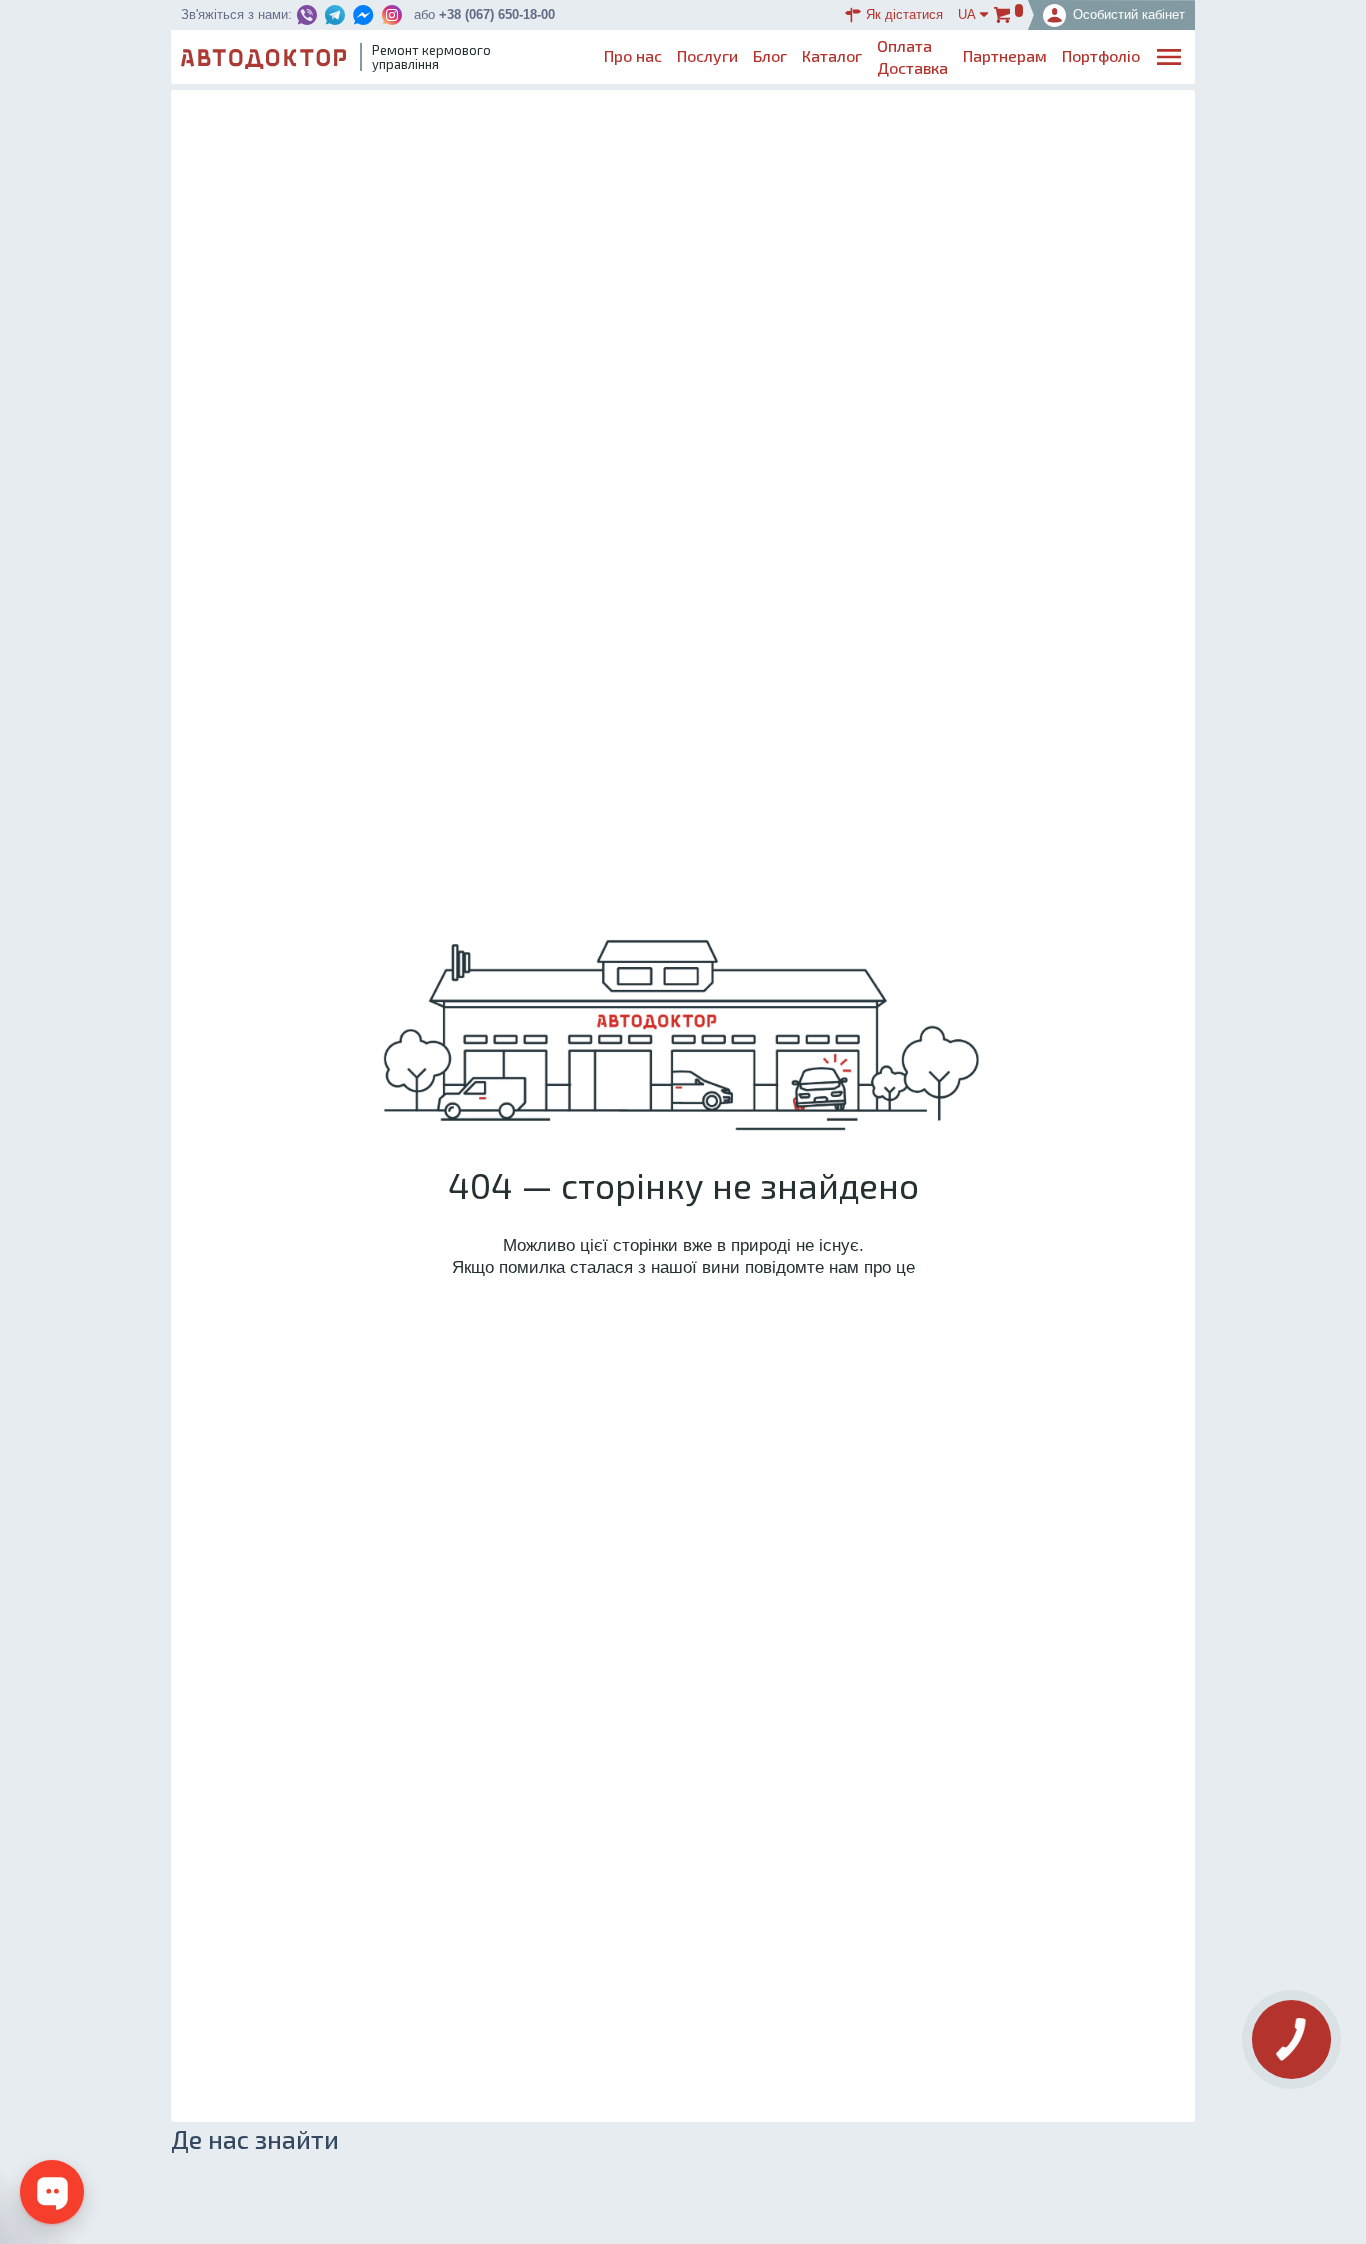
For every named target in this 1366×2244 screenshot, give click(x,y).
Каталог (832, 55)
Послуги (707, 55)
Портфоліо (1101, 55)
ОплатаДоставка (912, 56)
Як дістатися (904, 14)
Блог (770, 55)
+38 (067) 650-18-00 (497, 14)
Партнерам (1005, 55)
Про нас (633, 55)
